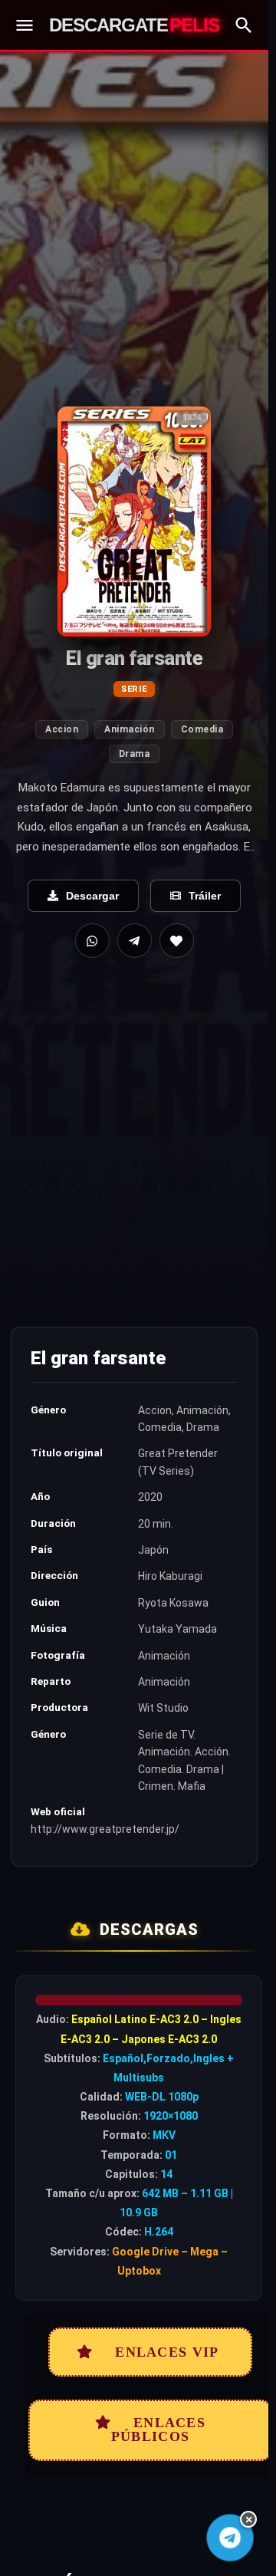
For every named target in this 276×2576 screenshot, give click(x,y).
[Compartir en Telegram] (135, 941)
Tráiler (205, 896)
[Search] (244, 25)
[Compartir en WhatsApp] (92, 941)
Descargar (92, 896)
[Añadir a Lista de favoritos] (177, 941)
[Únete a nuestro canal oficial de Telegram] (230, 2538)
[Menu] (25, 25)
